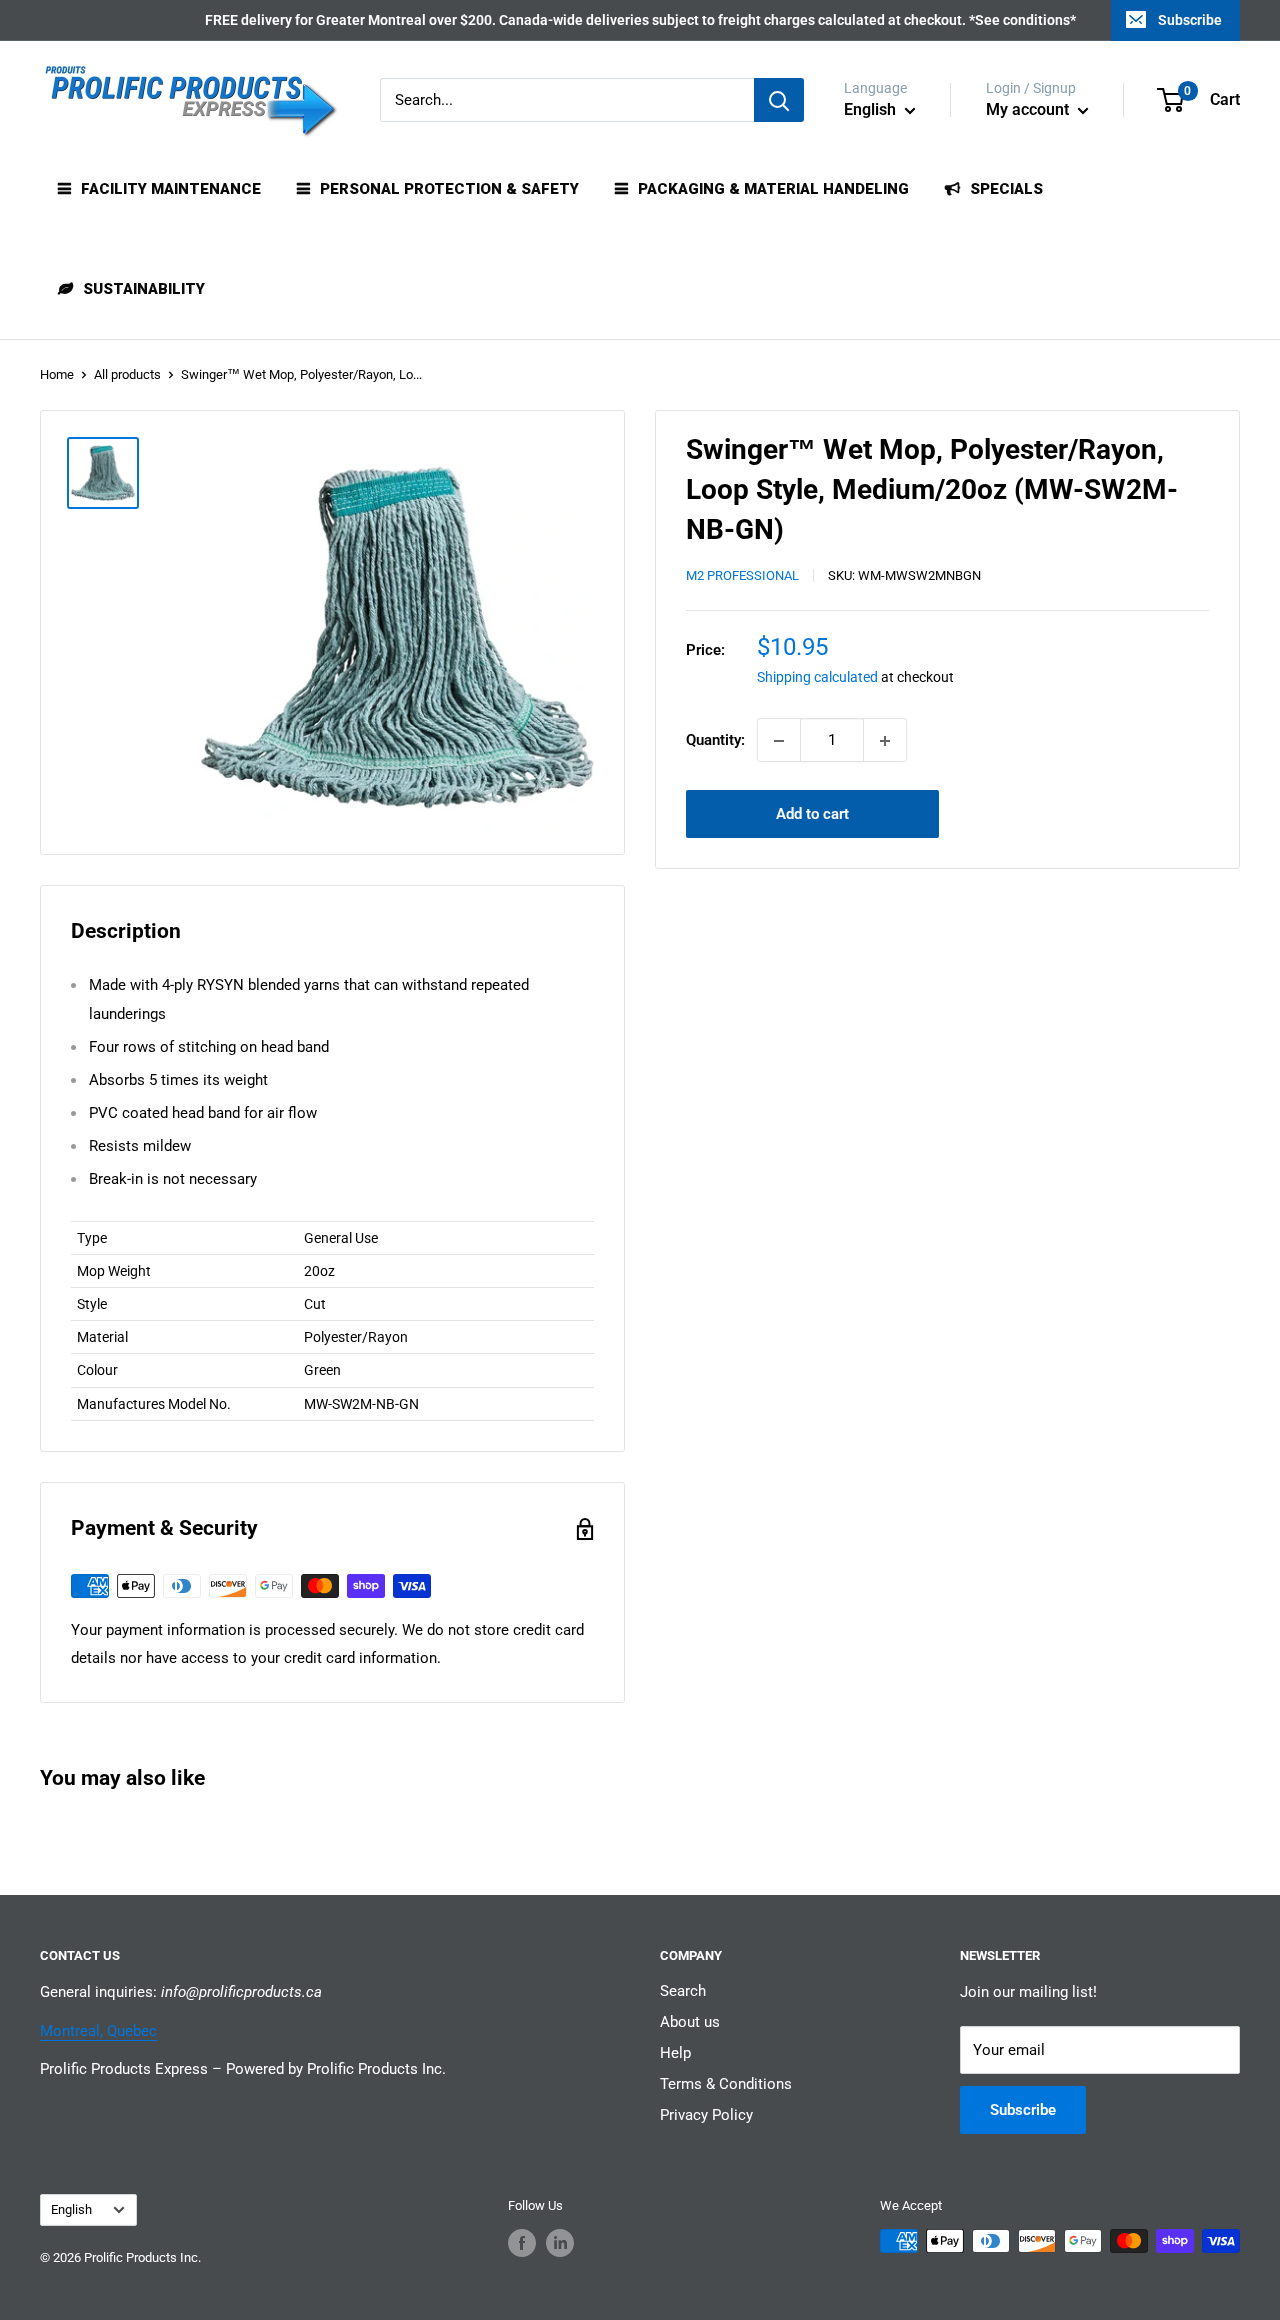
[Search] (779, 100)
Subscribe (1190, 20)
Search (683, 1991)
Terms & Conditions (726, 2084)
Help (675, 2053)
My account (1029, 109)
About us (690, 2022)
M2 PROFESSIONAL (742, 576)
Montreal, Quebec (98, 2031)
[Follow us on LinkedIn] (560, 2243)
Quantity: (715, 741)
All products (127, 374)
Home (57, 374)
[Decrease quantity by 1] (779, 741)
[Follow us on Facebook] (522, 2243)
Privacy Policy (706, 2115)
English (71, 2209)
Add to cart (812, 815)
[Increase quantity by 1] (885, 741)
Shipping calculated (817, 678)
